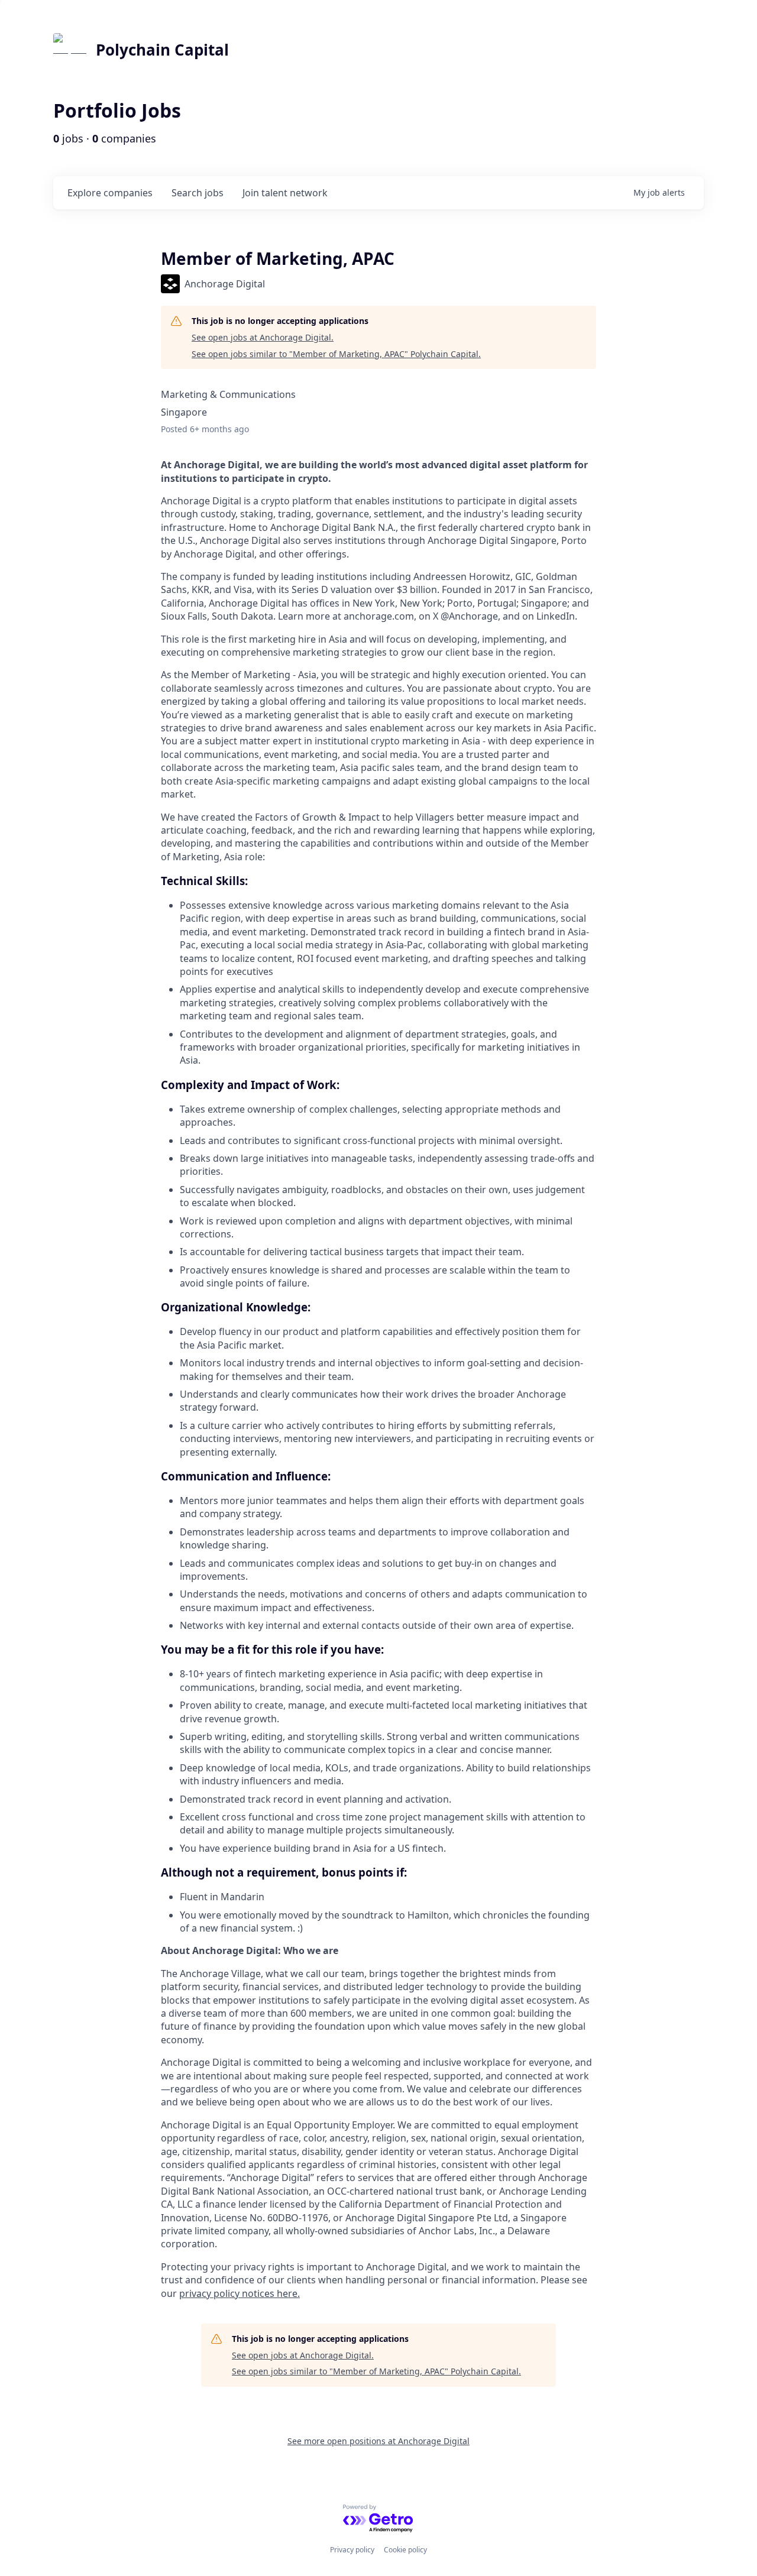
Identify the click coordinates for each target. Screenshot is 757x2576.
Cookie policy (405, 2550)
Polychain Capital (162, 50)
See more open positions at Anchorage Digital (378, 2441)
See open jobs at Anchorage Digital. (263, 337)
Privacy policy (352, 2550)
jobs (198, 193)
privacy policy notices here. (240, 2293)
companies (110, 193)
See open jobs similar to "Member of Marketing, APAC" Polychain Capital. (336, 354)
